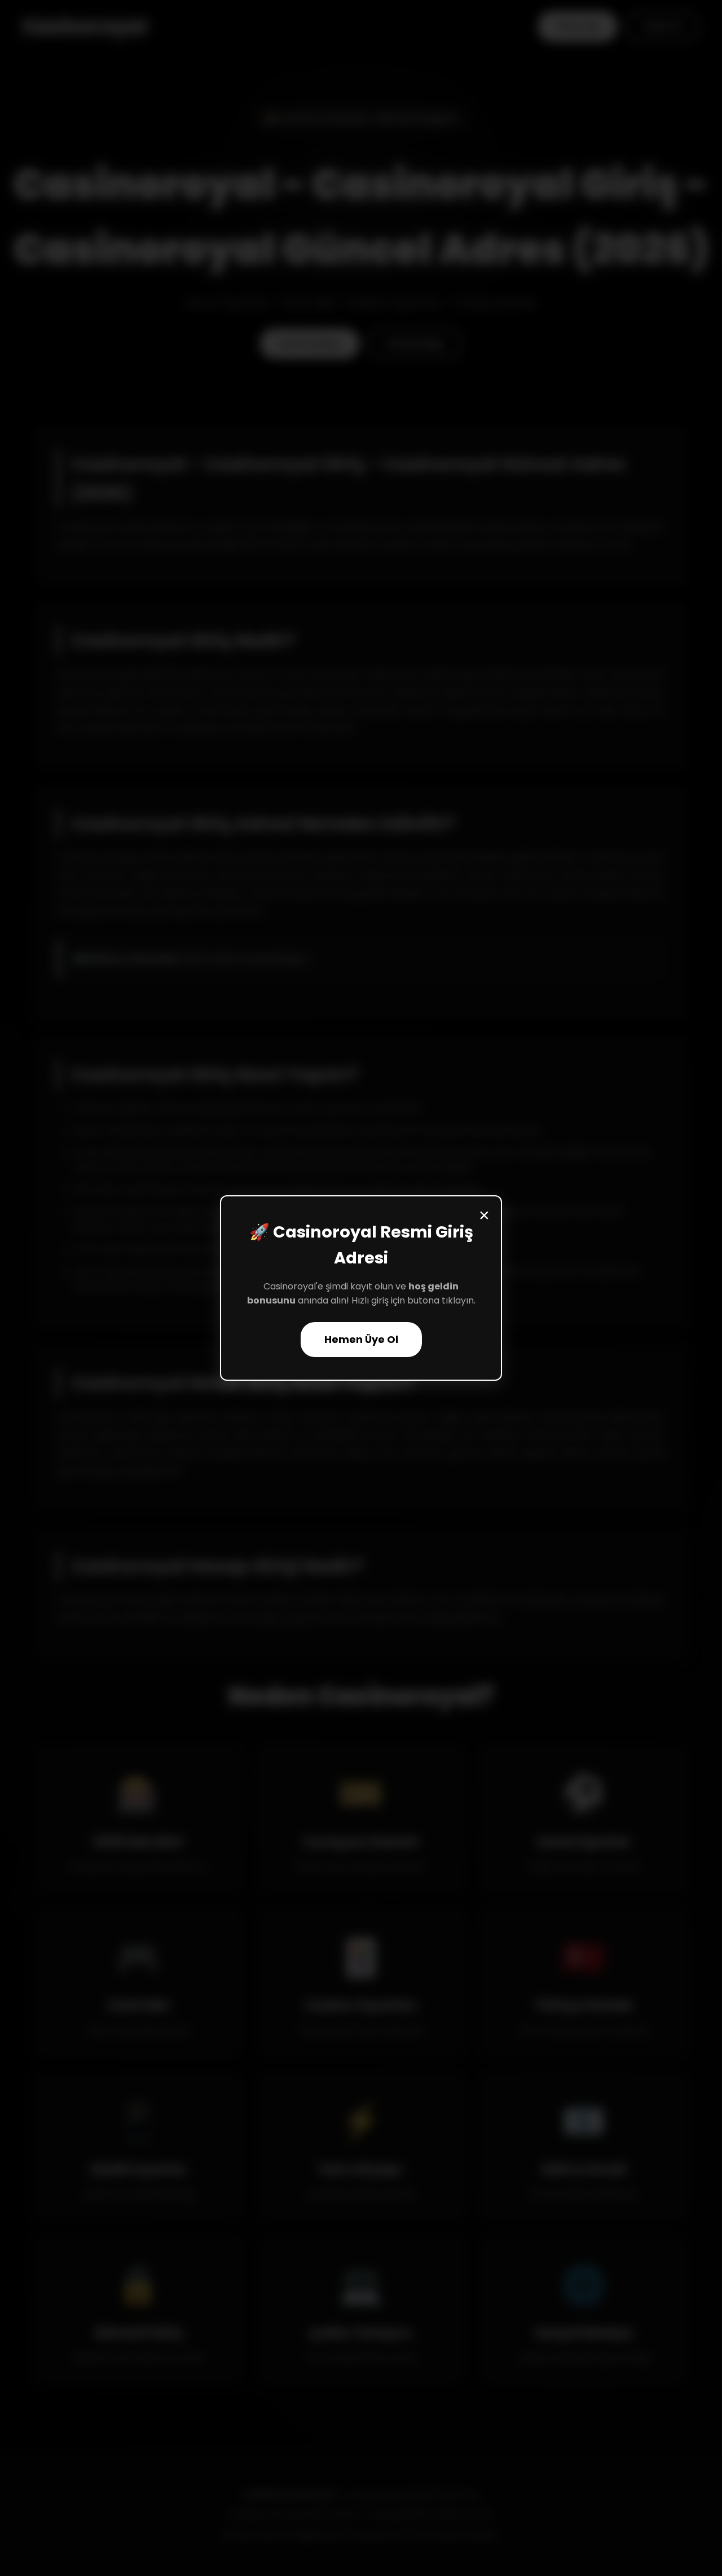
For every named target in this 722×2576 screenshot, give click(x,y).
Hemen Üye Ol (361, 1340)
